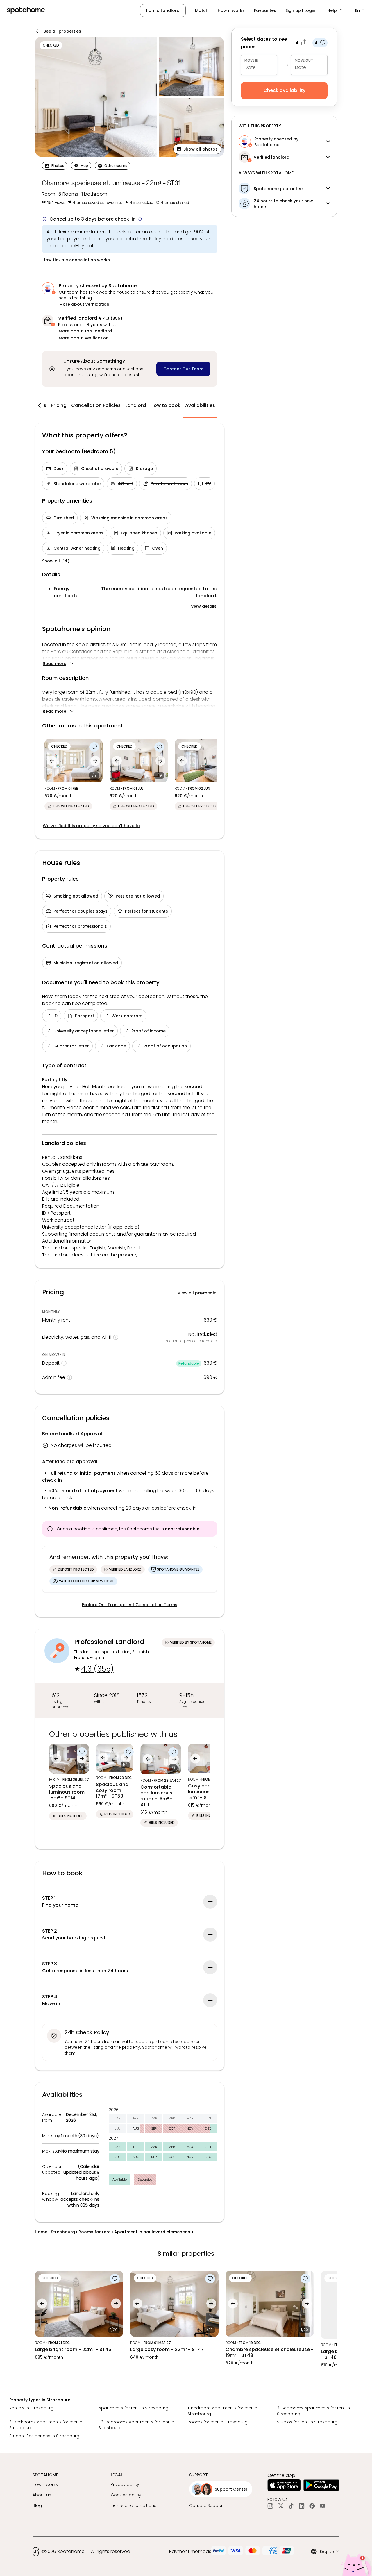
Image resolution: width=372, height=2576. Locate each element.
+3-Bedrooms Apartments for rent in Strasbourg (136, 2425)
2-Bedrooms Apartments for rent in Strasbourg (313, 2411)
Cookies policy (126, 2495)
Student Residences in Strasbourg (44, 2436)
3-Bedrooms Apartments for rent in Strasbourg (46, 2425)
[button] (335, 10)
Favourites (265, 10)
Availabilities (200, 405)
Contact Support (207, 2505)
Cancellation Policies (96, 405)
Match (202, 10)
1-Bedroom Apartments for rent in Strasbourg (222, 2411)
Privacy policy (125, 2484)
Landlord (136, 405)
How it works (231, 10)
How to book (166, 405)
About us (42, 2495)
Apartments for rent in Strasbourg (133, 2408)
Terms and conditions (134, 2505)
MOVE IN (251, 60)
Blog (37, 2505)
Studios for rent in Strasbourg (307, 2422)
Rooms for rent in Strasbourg (218, 2422)
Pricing (59, 405)
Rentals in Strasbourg (31, 2408)
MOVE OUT (304, 60)
